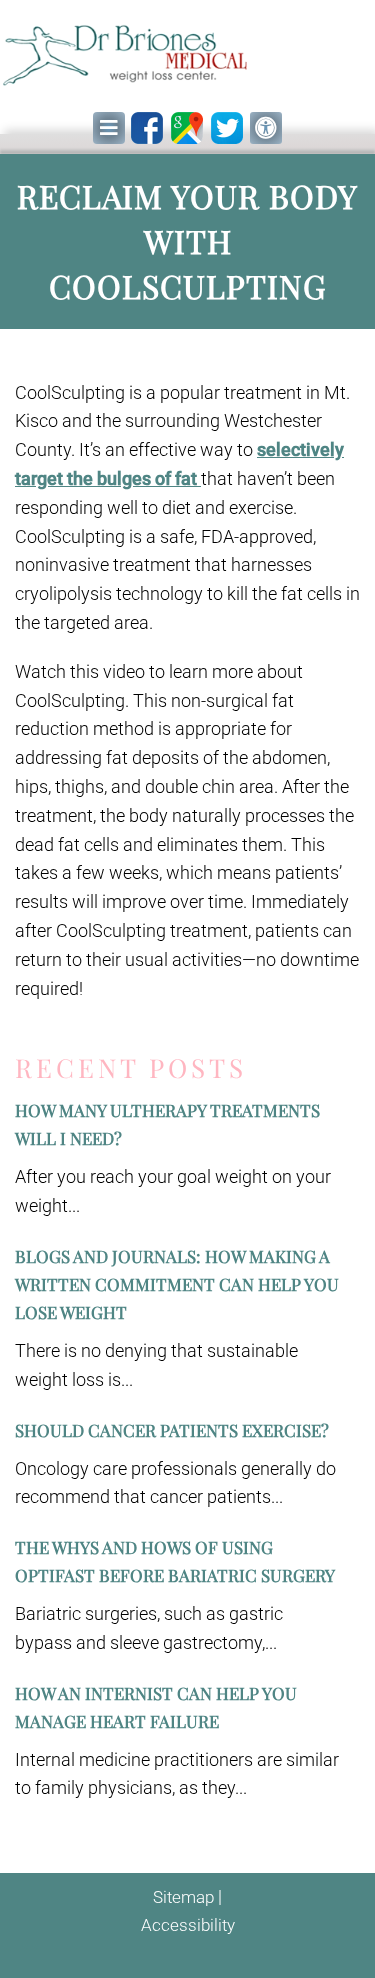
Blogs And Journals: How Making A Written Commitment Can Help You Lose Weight (177, 1284)
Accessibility (188, 1925)
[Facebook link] (147, 128)
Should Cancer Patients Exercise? (172, 1430)
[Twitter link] (227, 128)
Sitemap (183, 1897)
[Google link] (187, 128)
